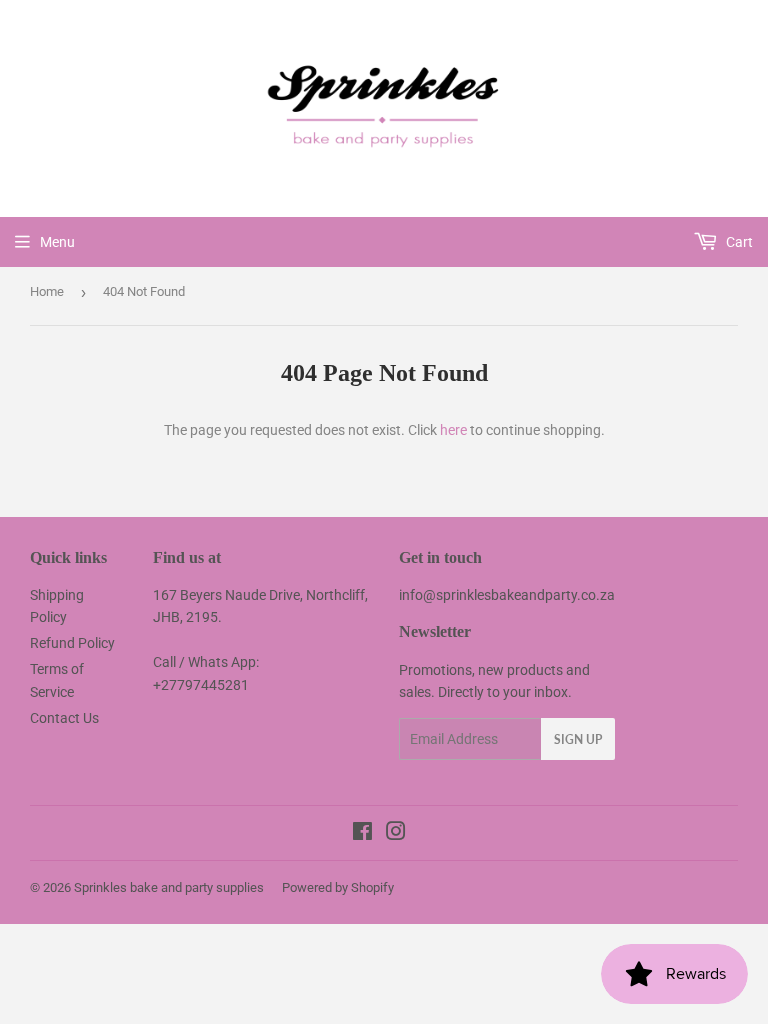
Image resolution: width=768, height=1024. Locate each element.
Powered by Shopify (338, 887)
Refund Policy (72, 643)
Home (47, 291)
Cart (738, 242)
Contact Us (64, 718)
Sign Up (578, 739)
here (453, 430)
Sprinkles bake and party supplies (169, 887)
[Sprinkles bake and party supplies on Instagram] (396, 834)
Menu (57, 242)
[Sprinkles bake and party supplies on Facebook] (362, 834)
